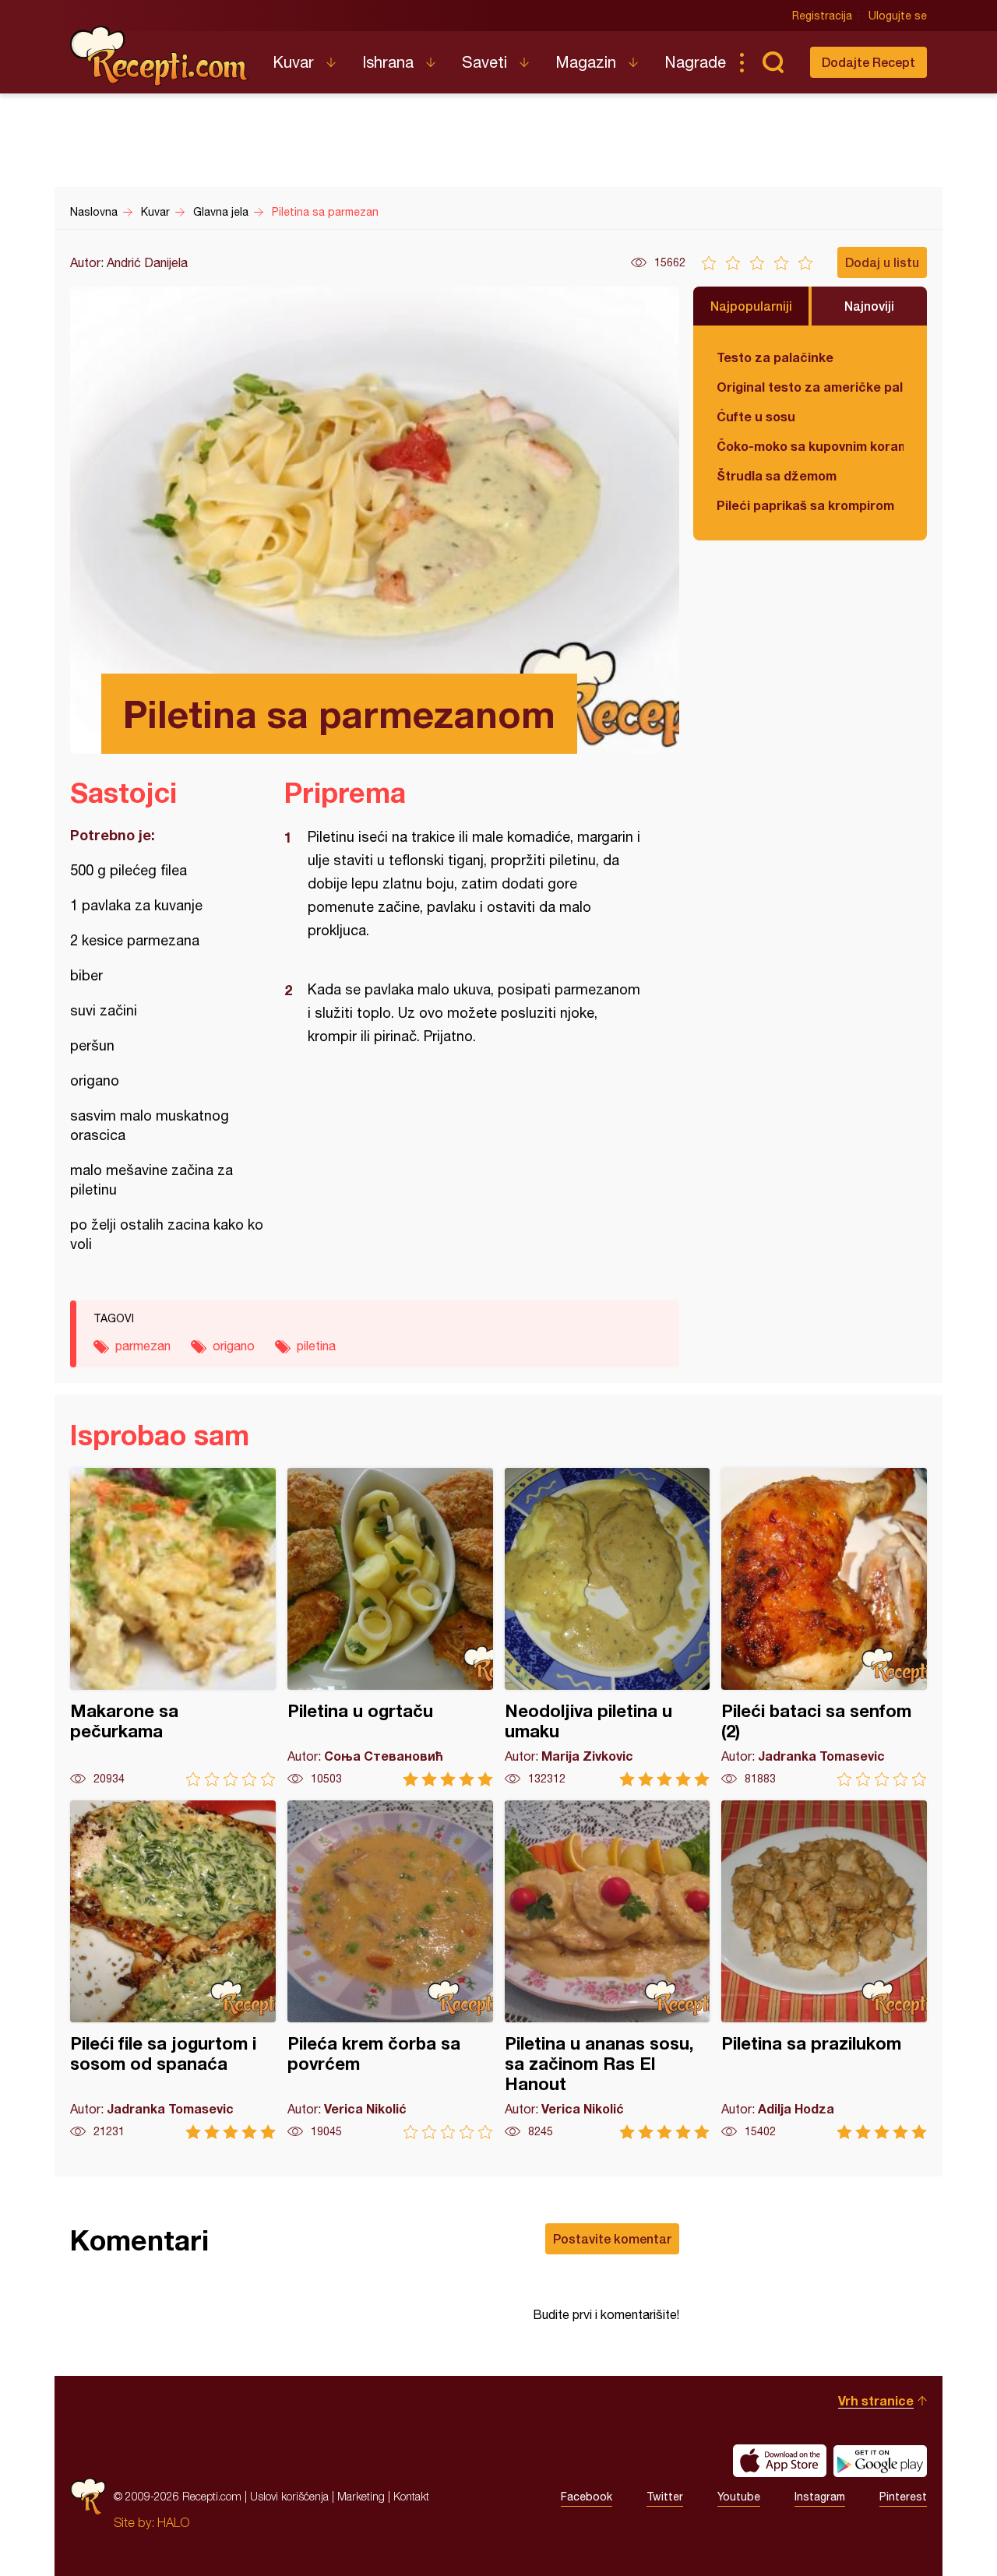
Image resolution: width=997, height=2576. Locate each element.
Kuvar (293, 62)
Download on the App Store (780, 2461)
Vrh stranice (876, 2400)
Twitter (665, 2497)
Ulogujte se (898, 16)
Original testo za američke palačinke (810, 387)
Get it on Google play (880, 2461)
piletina (316, 1346)
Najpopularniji (751, 306)
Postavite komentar (612, 2238)
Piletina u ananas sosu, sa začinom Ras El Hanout (608, 1970)
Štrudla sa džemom (777, 475)
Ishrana (388, 62)
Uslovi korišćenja (289, 2496)
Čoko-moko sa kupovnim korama (810, 446)
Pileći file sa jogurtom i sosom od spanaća (173, 1970)
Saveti (484, 62)
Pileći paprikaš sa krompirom (805, 505)
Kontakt (411, 2496)
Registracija (822, 16)
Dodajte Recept (868, 62)
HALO (173, 2522)
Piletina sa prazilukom (824, 1970)
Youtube (739, 2497)
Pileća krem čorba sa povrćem (390, 1970)
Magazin (586, 62)
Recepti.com (160, 56)
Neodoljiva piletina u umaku (608, 1627)
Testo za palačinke (775, 357)
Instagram (820, 2497)
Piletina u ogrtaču (390, 1627)
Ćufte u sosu (756, 416)
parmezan (143, 1346)
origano (234, 1346)
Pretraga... (773, 62)
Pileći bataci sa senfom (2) (824, 1627)
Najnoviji (869, 306)
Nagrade (695, 62)
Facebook (587, 2497)
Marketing (361, 2496)
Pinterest (903, 2497)
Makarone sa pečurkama (173, 1627)
